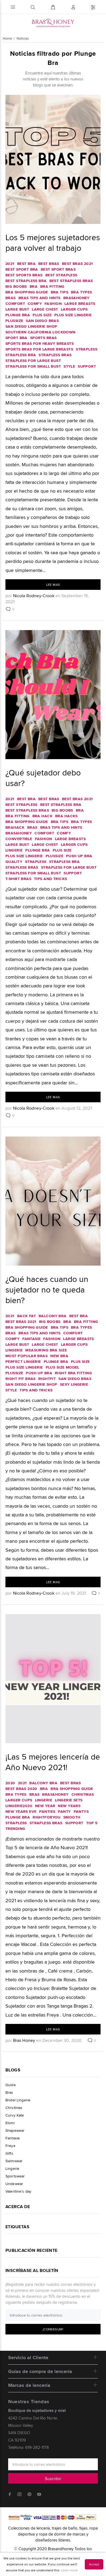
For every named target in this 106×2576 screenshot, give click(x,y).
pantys (81, 1811)
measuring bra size (46, 1350)
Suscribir (53, 2479)
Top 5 (92, 1823)
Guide (11, 2085)
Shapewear (15, 2130)
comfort (15, 303)
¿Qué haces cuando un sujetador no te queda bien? (47, 1289)
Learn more (69, 2570)
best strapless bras (71, 281)
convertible (19, 839)
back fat (26, 1316)
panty (64, 1811)
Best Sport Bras (58, 269)
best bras (49, 264)
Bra (34, 286)
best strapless (61, 275)
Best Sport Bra (22, 269)
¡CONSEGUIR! (53, 2329)
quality (14, 862)
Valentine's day (18, 2191)
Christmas (83, 1794)
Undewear (14, 2184)
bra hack (42, 816)
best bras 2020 (21, 1789)
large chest (45, 309)
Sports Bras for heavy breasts (40, 343)
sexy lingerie (74, 1384)
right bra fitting (73, 1373)
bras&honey (77, 298)
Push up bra (79, 856)
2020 (10, 1783)
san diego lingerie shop (31, 326)
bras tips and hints (40, 298)
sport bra (16, 338)
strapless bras (55, 355)
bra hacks (66, 816)
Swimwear (14, 2161)
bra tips (60, 292)
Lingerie (14, 850)
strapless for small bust (33, 366)
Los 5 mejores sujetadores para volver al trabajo (53, 242)
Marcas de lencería (29, 2385)
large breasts (80, 303)
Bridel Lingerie (18, 2100)
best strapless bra (26, 281)
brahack (15, 827)
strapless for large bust (33, 361)
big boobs (16, 286)
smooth (72, 1817)
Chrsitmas (14, 2108)
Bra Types (82, 292)
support (87, 366)
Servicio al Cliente (28, 2358)
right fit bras (21, 1379)
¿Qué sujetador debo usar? (43, 778)
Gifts (9, 2153)
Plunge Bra (18, 315)
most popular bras (26, 1356)
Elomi (10, 2123)
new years (69, 1806)
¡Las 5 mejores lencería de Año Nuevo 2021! (53, 1762)
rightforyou (47, 1817)
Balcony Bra (53, 1316)
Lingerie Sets (69, 1800)
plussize (14, 321)
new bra (59, 1356)
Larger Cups (74, 309)
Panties (47, 1811)
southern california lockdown (40, 332)
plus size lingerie (73, 315)
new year (45, 1806)
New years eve (21, 1811)
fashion (53, 303)
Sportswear (15, 2176)
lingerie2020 (19, 1806)
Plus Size (42, 315)
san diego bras (42, 321)
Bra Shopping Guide (27, 292)
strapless (87, 349)
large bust (17, 309)
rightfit (47, 1379)
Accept (94, 2564)
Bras (11, 298)
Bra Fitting (52, 286)
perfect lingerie (23, 1361)
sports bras (43, 338)
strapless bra (21, 355)
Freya (10, 2146)
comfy (35, 303)
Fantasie (31, 1339)
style (69, 366)
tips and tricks (50, 879)
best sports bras (24, 275)
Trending (15, 1829)
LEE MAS (53, 585)
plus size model (63, 1367)
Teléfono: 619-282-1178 (29, 2447)
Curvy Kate (15, 2115)
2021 (10, 264)
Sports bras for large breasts (39, 349)
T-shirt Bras (18, 879)
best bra (26, 264)
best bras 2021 (77, 264)
